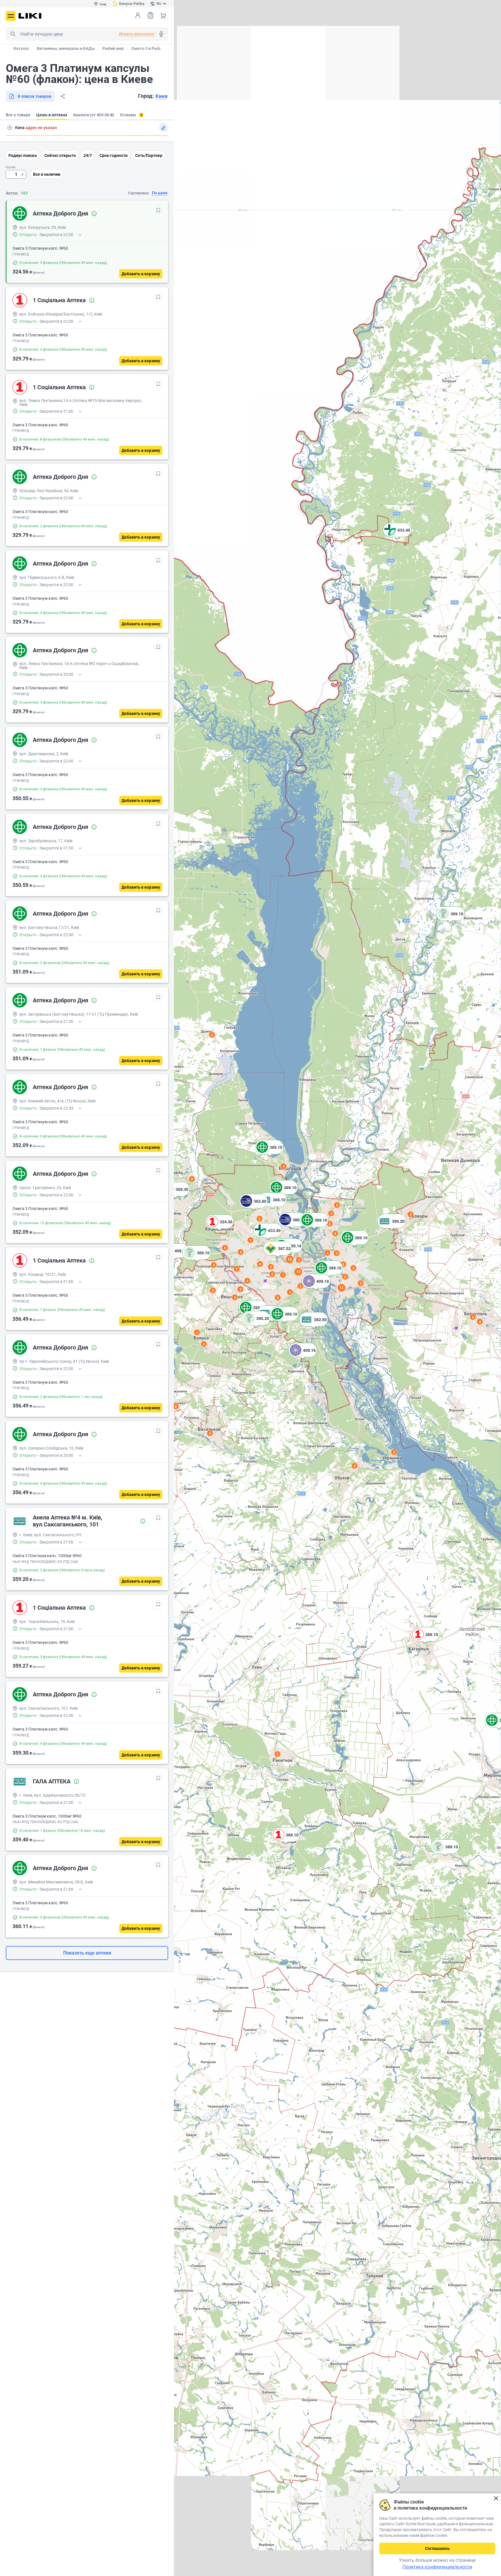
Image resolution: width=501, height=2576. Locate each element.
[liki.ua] (30, 16)
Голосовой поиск (161, 34)
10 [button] (298, 1272)
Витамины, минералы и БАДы (66, 48)
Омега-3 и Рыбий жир (152, 48)
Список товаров (150, 15)
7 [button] (237, 1269)
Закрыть (496, 2498)
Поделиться (63, 96)
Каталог (21, 48)
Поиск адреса (10, 128)
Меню (11, 16)
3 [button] (210, 1433)
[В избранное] (158, 210)
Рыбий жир (113, 48)
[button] (450, 921)
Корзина (163, 15)
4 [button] (480, 1322)
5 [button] (278, 1298)
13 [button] (290, 1259)
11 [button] (342, 1288)
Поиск (13, 34)
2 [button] (278, 1754)
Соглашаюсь (437, 2548)
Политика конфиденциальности (437, 2567)
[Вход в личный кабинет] (138, 15)
